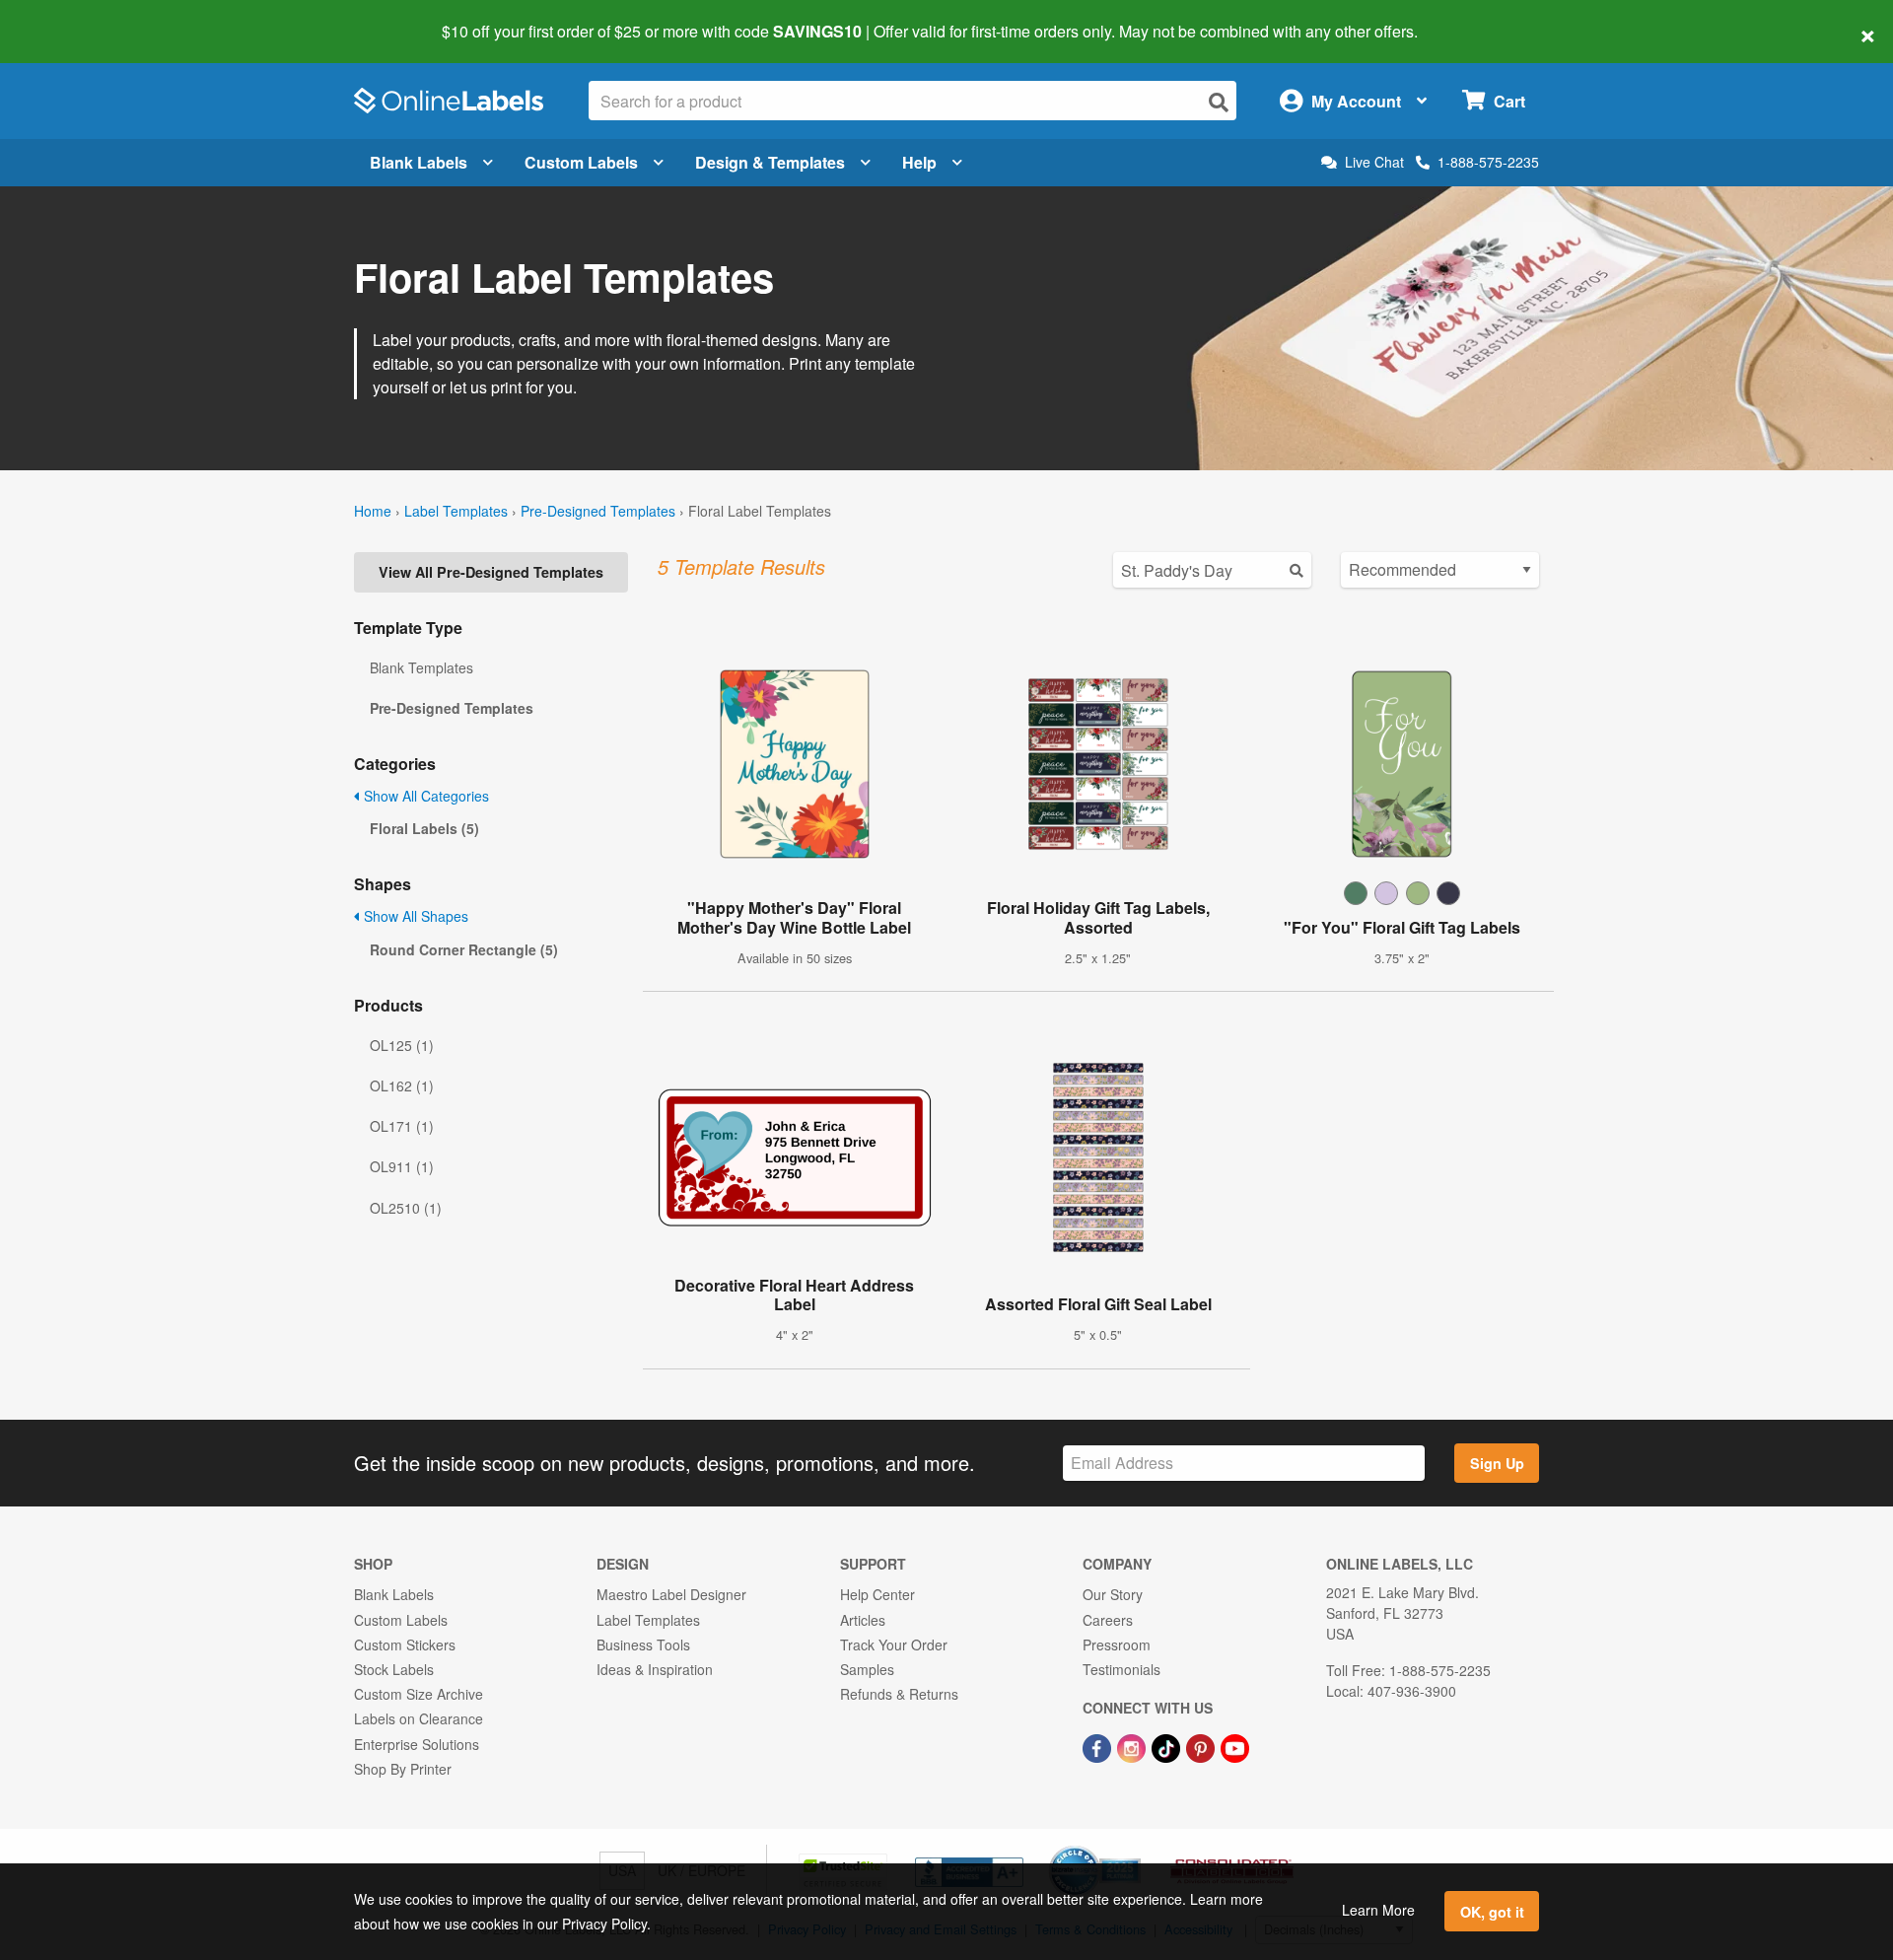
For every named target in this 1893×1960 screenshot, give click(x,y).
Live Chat (1374, 162)
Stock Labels (394, 1669)
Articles (863, 1620)
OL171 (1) (402, 1126)
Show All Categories (424, 796)
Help (919, 162)
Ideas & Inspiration (655, 1669)
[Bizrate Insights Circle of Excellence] (1134, 1848)
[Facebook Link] (1099, 1746)
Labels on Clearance (419, 1718)
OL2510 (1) (406, 1208)
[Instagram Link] (1133, 1746)
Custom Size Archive (419, 1694)
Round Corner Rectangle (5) (464, 949)
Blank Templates (421, 667)
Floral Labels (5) (424, 828)
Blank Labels (419, 162)
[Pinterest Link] (1202, 1746)
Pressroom (1117, 1645)
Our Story (1113, 1594)
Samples (867, 1669)
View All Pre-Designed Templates (491, 572)
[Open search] (1219, 102)
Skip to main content (71, 18)
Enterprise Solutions (417, 1744)
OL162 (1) (402, 1085)
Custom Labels (581, 162)
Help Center (877, 1594)
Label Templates (456, 511)
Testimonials (1122, 1669)
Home (373, 511)
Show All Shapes (414, 916)
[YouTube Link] (1235, 1746)
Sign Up (1497, 1463)
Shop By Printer (403, 1769)
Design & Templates (770, 162)
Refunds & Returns (899, 1694)
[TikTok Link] (1168, 1746)
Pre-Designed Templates (598, 511)
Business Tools (643, 1645)
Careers (1108, 1620)
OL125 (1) (402, 1045)
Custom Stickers (405, 1645)
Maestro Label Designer (671, 1594)
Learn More (1378, 1910)
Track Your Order (894, 1645)
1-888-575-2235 (1488, 162)
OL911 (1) (402, 1166)
